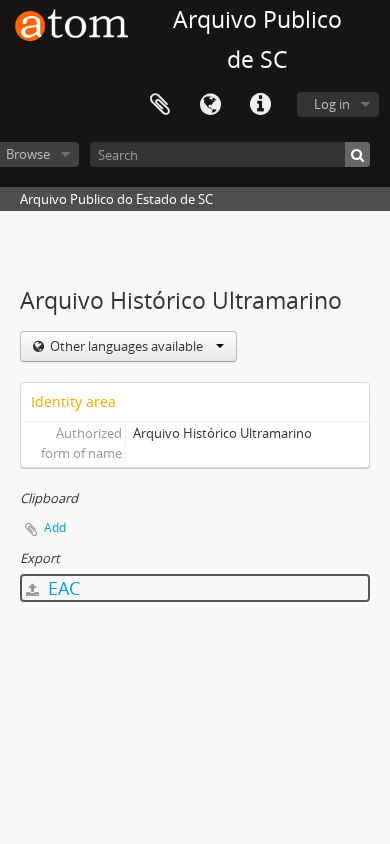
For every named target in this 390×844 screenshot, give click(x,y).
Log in (332, 104)
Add (55, 527)
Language (210, 105)
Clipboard (160, 105)
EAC (61, 588)
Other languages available (126, 346)
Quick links (260, 105)
